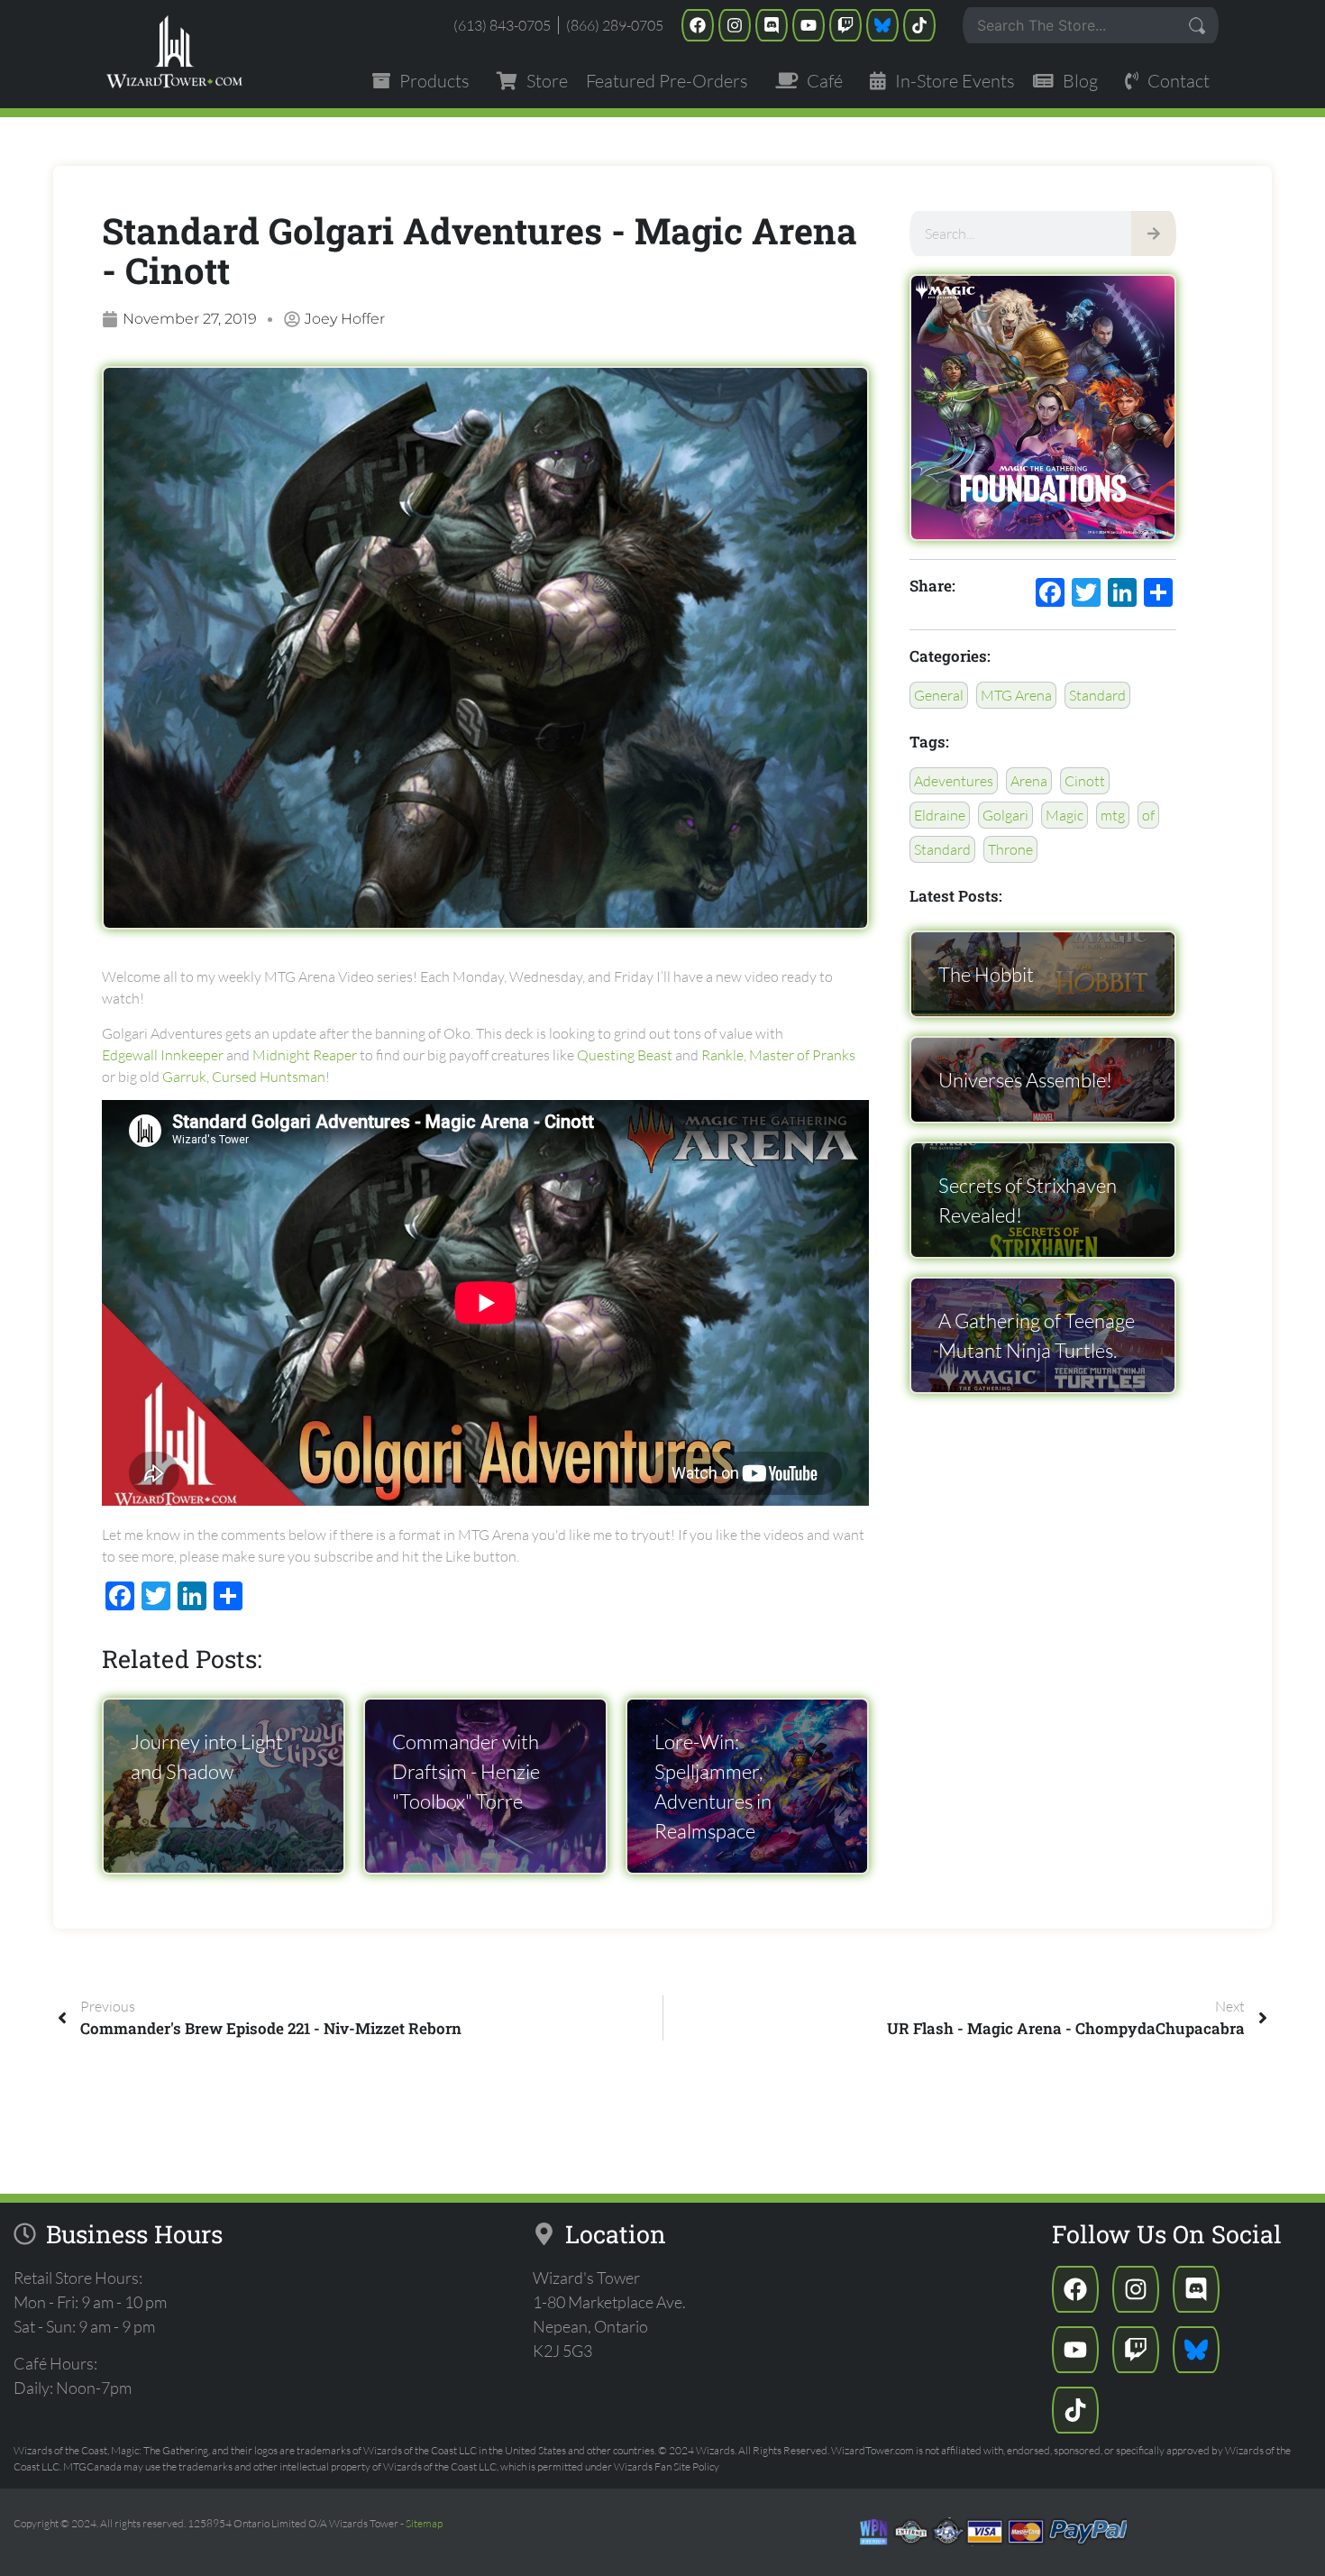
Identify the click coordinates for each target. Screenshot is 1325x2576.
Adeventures (954, 781)
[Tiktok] (919, 25)
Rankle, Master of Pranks (778, 1055)
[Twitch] (845, 25)
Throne (1010, 849)
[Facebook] (698, 25)
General (939, 695)
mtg (1113, 815)
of (1148, 815)
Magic (1065, 815)
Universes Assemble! (1025, 1080)
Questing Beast (625, 1055)
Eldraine (940, 815)
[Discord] (772, 25)
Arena (1029, 781)
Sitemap (424, 2523)
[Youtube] (809, 25)
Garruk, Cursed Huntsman (244, 1077)
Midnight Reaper (305, 1055)
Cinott (1085, 781)
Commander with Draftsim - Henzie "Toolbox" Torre (466, 1771)
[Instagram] (735, 25)
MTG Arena (1016, 695)
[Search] (1154, 234)
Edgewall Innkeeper (163, 1055)
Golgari (1005, 815)
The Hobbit (986, 974)
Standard (1097, 695)
